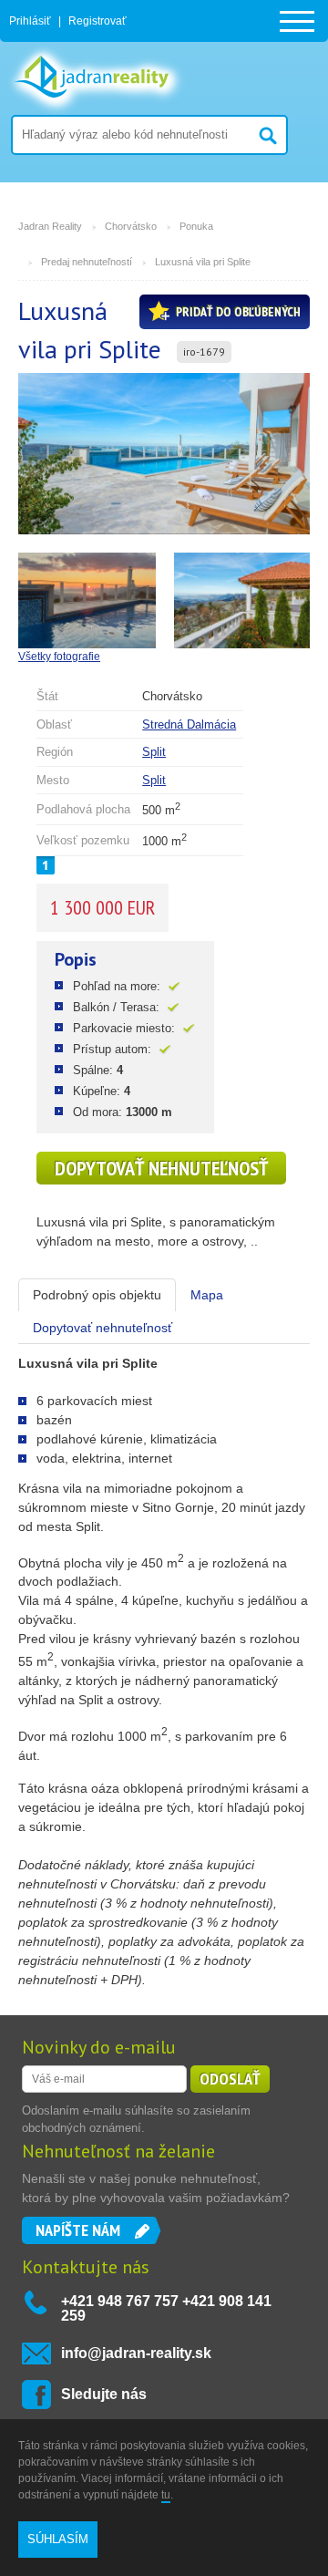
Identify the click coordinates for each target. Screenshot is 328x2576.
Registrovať (97, 21)
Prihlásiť (30, 21)
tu (166, 2495)
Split (154, 752)
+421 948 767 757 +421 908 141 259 (166, 2308)
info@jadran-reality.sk (136, 2353)
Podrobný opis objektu (97, 1295)
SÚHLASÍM (58, 2539)
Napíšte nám (78, 2230)
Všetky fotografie (59, 657)
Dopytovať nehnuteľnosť (161, 1168)
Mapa (207, 1295)
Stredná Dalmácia (189, 724)
